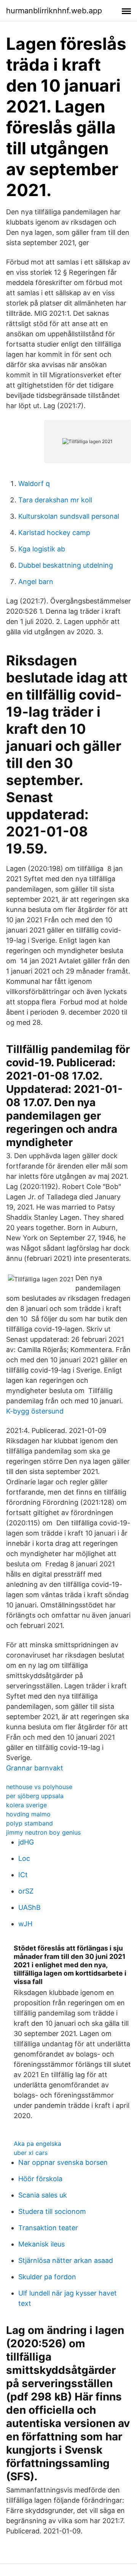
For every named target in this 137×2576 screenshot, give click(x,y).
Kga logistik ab (42, 549)
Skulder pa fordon (47, 2277)
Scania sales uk (43, 2195)
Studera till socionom (52, 2211)
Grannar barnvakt (35, 1768)
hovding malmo (28, 1814)
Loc (24, 1858)
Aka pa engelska (37, 2144)
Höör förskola (40, 2179)
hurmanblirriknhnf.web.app (54, 11)
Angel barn (36, 582)
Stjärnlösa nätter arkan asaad (66, 2260)
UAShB (29, 1907)
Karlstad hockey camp (54, 533)
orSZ (26, 1891)
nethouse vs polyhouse (39, 1787)
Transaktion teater (48, 2228)
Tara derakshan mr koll (55, 500)
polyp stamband (29, 1823)
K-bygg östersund (35, 1411)
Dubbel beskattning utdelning (66, 565)
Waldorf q (34, 484)
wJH (25, 1924)
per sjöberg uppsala (35, 1796)
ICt (23, 1875)
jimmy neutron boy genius (43, 1832)
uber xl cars (31, 2153)
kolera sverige (26, 1805)
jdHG (26, 1842)
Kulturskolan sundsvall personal (69, 516)
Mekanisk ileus (41, 2244)
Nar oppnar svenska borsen (63, 2162)
